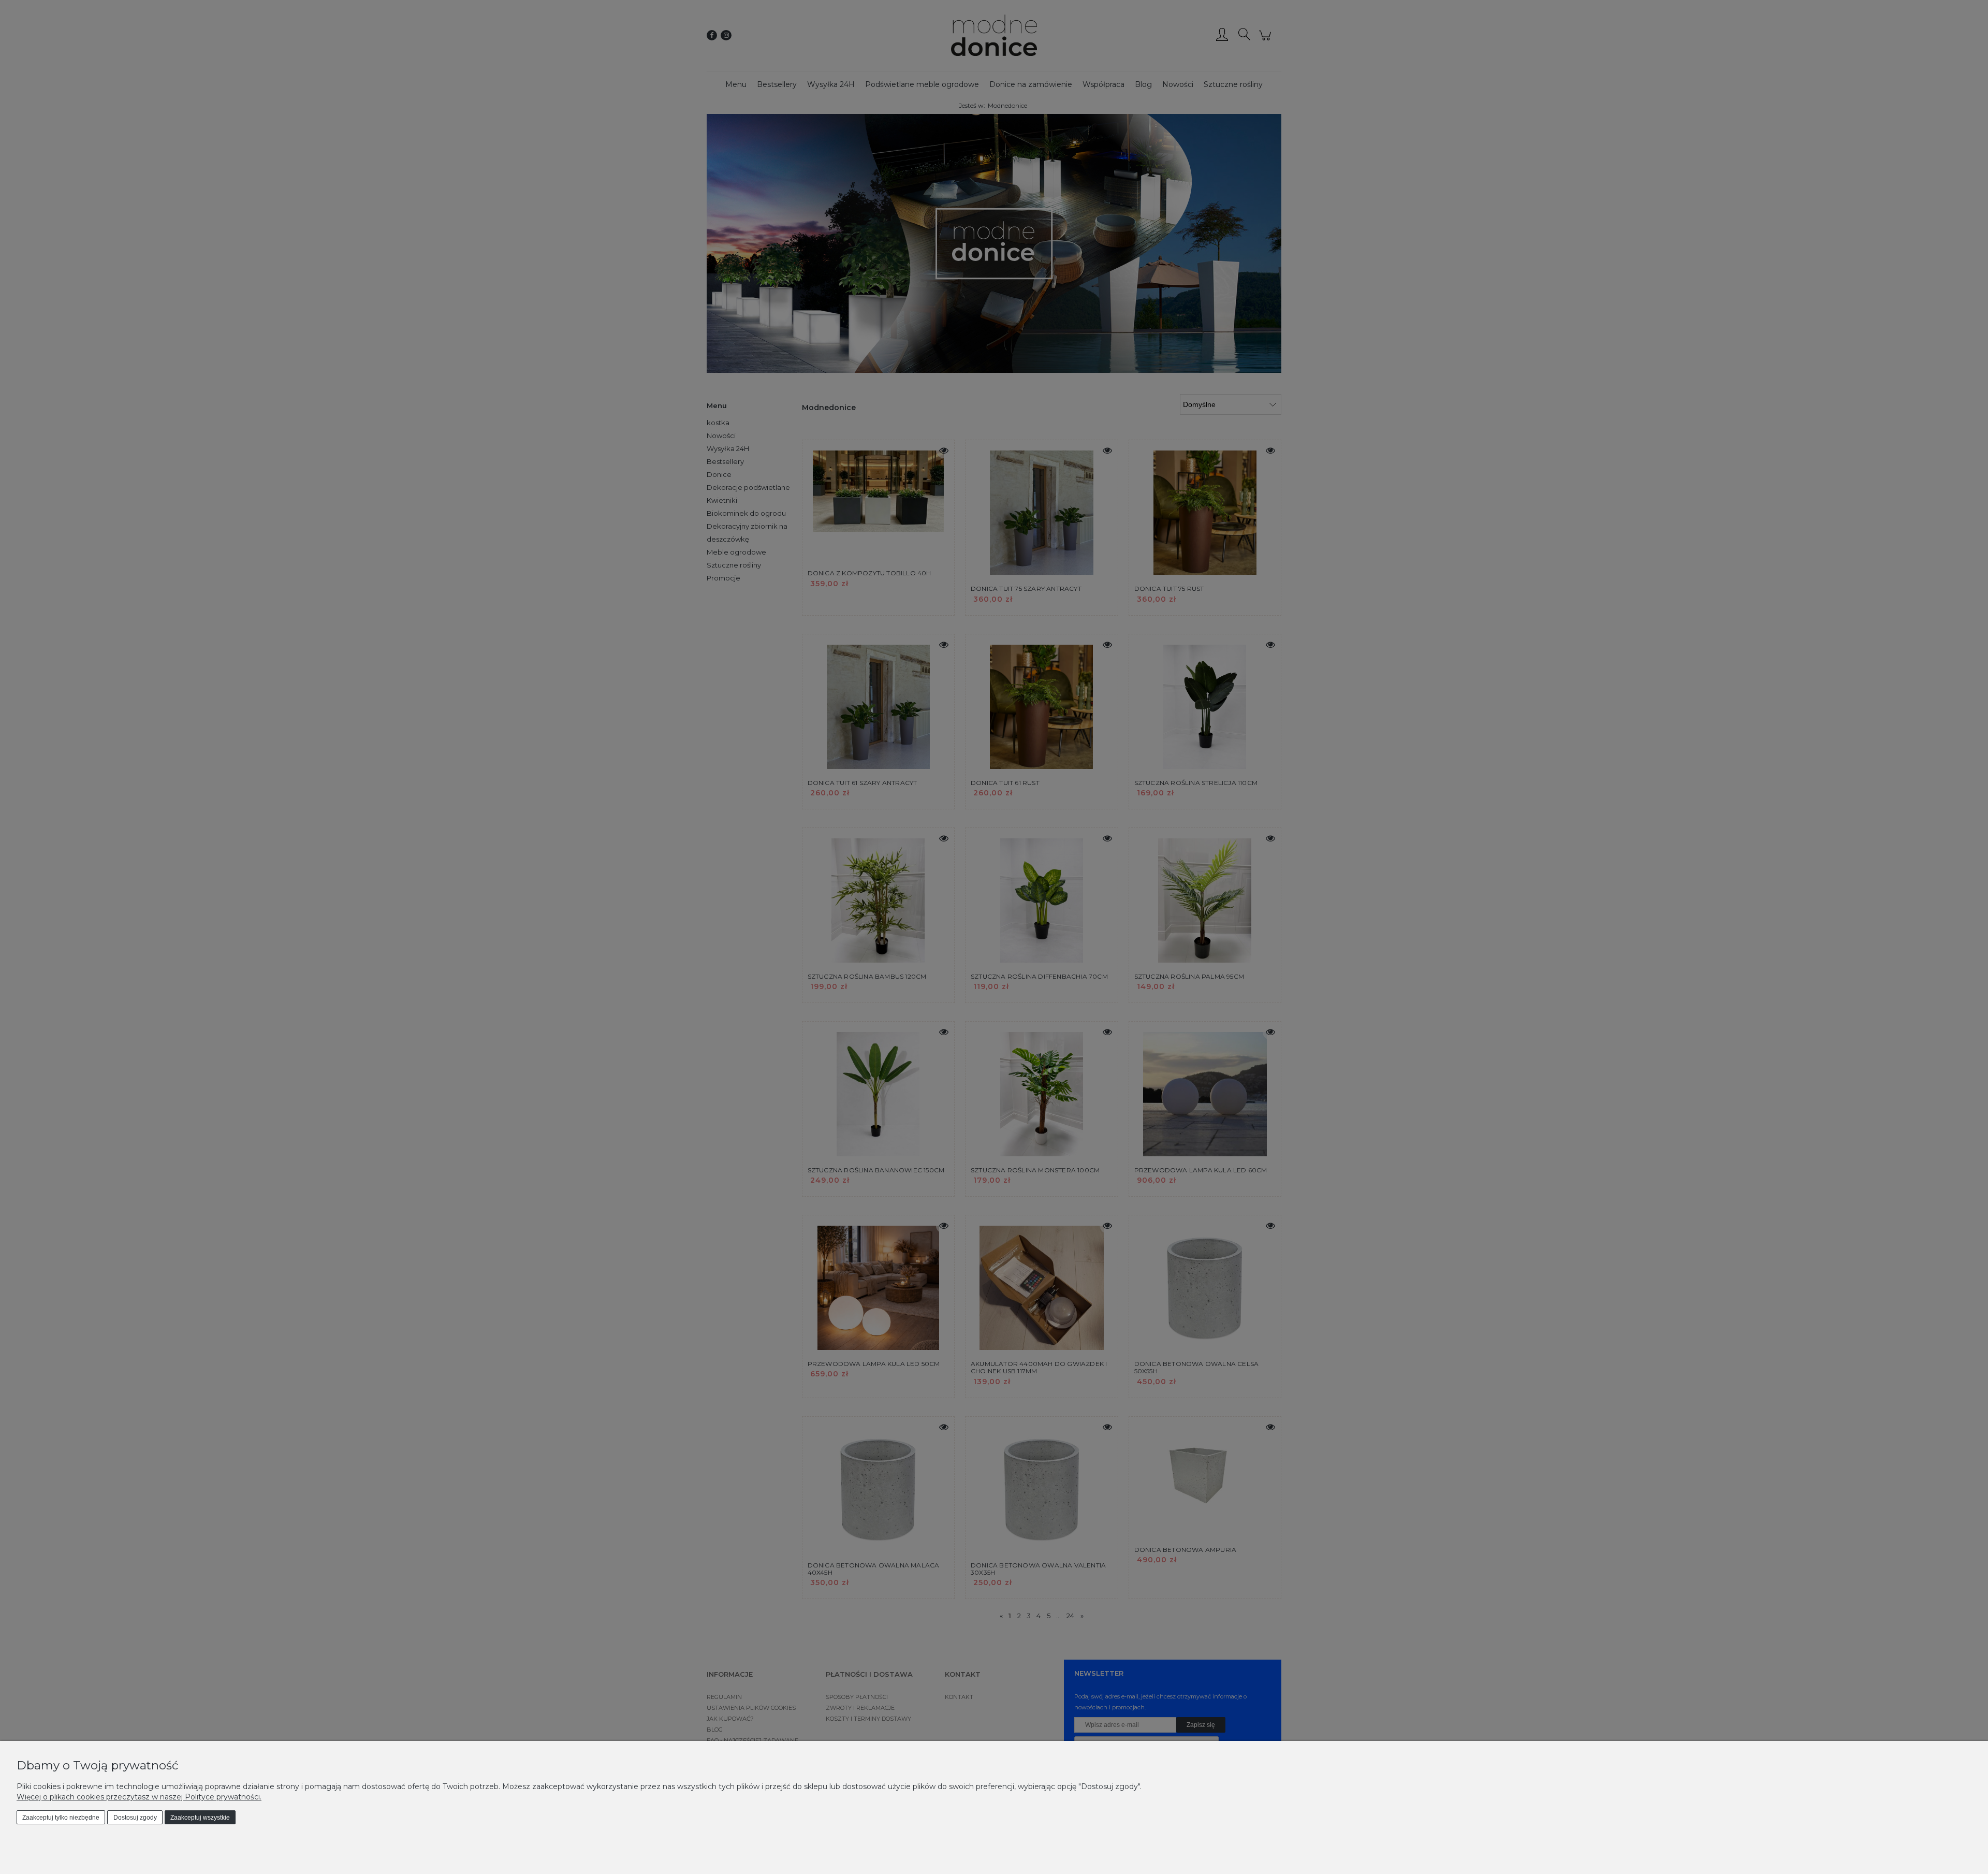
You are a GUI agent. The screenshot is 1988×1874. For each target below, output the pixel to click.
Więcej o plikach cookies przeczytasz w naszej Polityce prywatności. (139, 1797)
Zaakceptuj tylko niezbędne (61, 1818)
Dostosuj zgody (135, 1818)
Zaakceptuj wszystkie (200, 1818)
